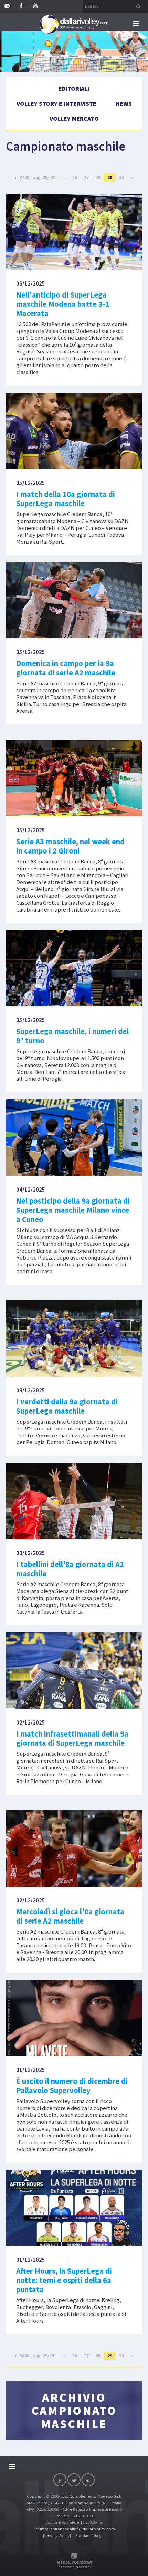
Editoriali (74, 88)
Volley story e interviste (56, 103)
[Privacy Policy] (57, 2535)
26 (75, 177)
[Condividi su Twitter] (74, 2480)
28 (98, 177)
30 (121, 177)
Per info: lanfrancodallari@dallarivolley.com (74, 2529)
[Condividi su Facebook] (60, 2480)
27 (86, 177)
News (124, 103)
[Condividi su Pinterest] (88, 2480)
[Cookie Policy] (89, 2535)
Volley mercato (74, 119)
